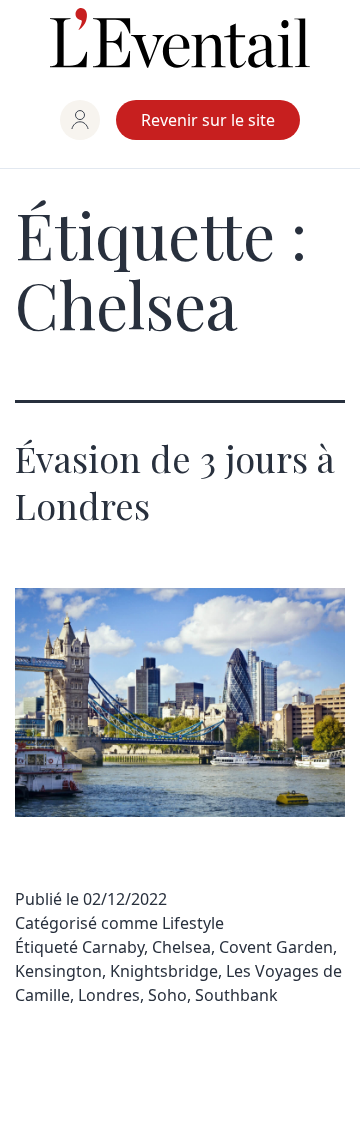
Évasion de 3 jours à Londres (175, 481)
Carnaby (113, 947)
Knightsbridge (164, 971)
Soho (167, 995)
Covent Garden (276, 947)
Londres (109, 995)
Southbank (236, 995)
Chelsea (181, 947)
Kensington (58, 971)
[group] (80, 120)
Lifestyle (193, 923)
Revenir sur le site (208, 120)
